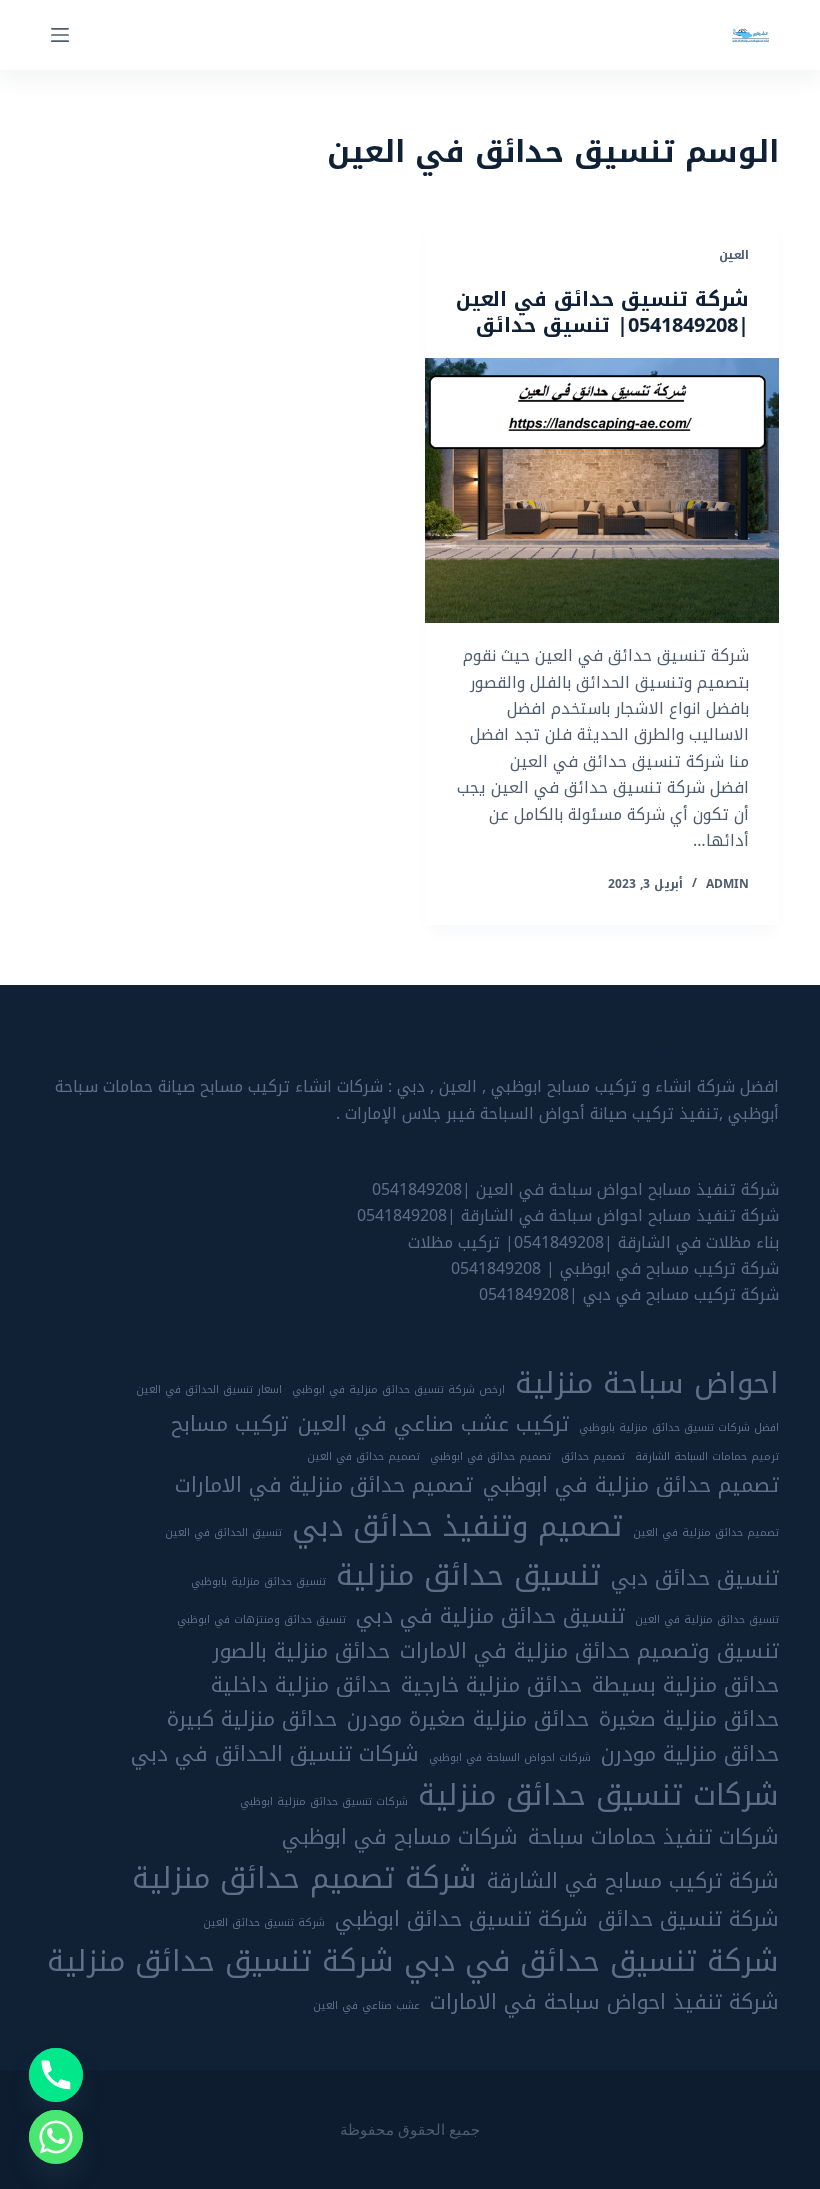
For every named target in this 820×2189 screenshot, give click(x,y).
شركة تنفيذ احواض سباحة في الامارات (604, 2002)
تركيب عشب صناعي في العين (433, 1424)
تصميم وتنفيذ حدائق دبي (457, 1526)
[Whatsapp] (56, 2137)
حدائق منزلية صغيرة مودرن (468, 1719)
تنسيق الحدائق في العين (223, 1533)
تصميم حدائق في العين (363, 1457)
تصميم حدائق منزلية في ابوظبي (631, 1485)
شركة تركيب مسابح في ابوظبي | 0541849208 (615, 1268)
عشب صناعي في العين (366, 2006)
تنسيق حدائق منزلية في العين (707, 1620)
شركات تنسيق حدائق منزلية (598, 1795)
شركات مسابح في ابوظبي (400, 1837)
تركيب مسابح (229, 1424)
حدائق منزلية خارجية (491, 1685)
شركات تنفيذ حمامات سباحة (653, 1837)
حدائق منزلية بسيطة (685, 1685)
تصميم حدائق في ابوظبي (490, 1457)
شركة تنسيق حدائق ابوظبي (461, 1919)
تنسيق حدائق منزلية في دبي (490, 1616)
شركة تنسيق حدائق (688, 1919)
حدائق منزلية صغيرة (689, 1719)
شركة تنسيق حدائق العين (264, 1923)
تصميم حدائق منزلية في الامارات (324, 1485)
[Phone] (56, 2075)
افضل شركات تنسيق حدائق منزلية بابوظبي (679, 1428)
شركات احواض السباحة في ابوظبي (510, 1758)
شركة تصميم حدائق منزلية (304, 1878)
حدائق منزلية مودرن (690, 1754)
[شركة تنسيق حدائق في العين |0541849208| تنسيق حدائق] (602, 491)
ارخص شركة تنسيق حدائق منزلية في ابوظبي (398, 1390)
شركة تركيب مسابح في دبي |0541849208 (629, 1294)
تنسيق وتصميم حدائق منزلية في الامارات (589, 1651)
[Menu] (60, 35)
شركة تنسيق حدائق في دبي (591, 1961)
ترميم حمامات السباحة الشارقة (707, 1457)
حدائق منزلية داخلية (301, 1685)
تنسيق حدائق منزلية (468, 1575)
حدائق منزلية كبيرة (252, 1719)
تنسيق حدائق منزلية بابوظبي (258, 1582)
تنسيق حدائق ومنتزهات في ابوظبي (261, 1620)
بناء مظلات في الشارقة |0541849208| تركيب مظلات (593, 1242)
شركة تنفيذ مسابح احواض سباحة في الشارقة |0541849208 (568, 1215)
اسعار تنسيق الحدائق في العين (209, 1390)
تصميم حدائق (593, 1457)
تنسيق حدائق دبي (695, 1578)
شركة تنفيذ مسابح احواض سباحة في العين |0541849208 (575, 1189)
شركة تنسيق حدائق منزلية (220, 1961)
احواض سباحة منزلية (647, 1383)
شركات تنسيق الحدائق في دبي (275, 1754)
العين (734, 255)
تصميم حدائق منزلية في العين (706, 1533)
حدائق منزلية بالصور (301, 1651)
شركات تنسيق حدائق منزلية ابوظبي (324, 1802)
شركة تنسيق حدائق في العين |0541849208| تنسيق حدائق (602, 312)
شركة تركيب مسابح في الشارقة (633, 1881)
